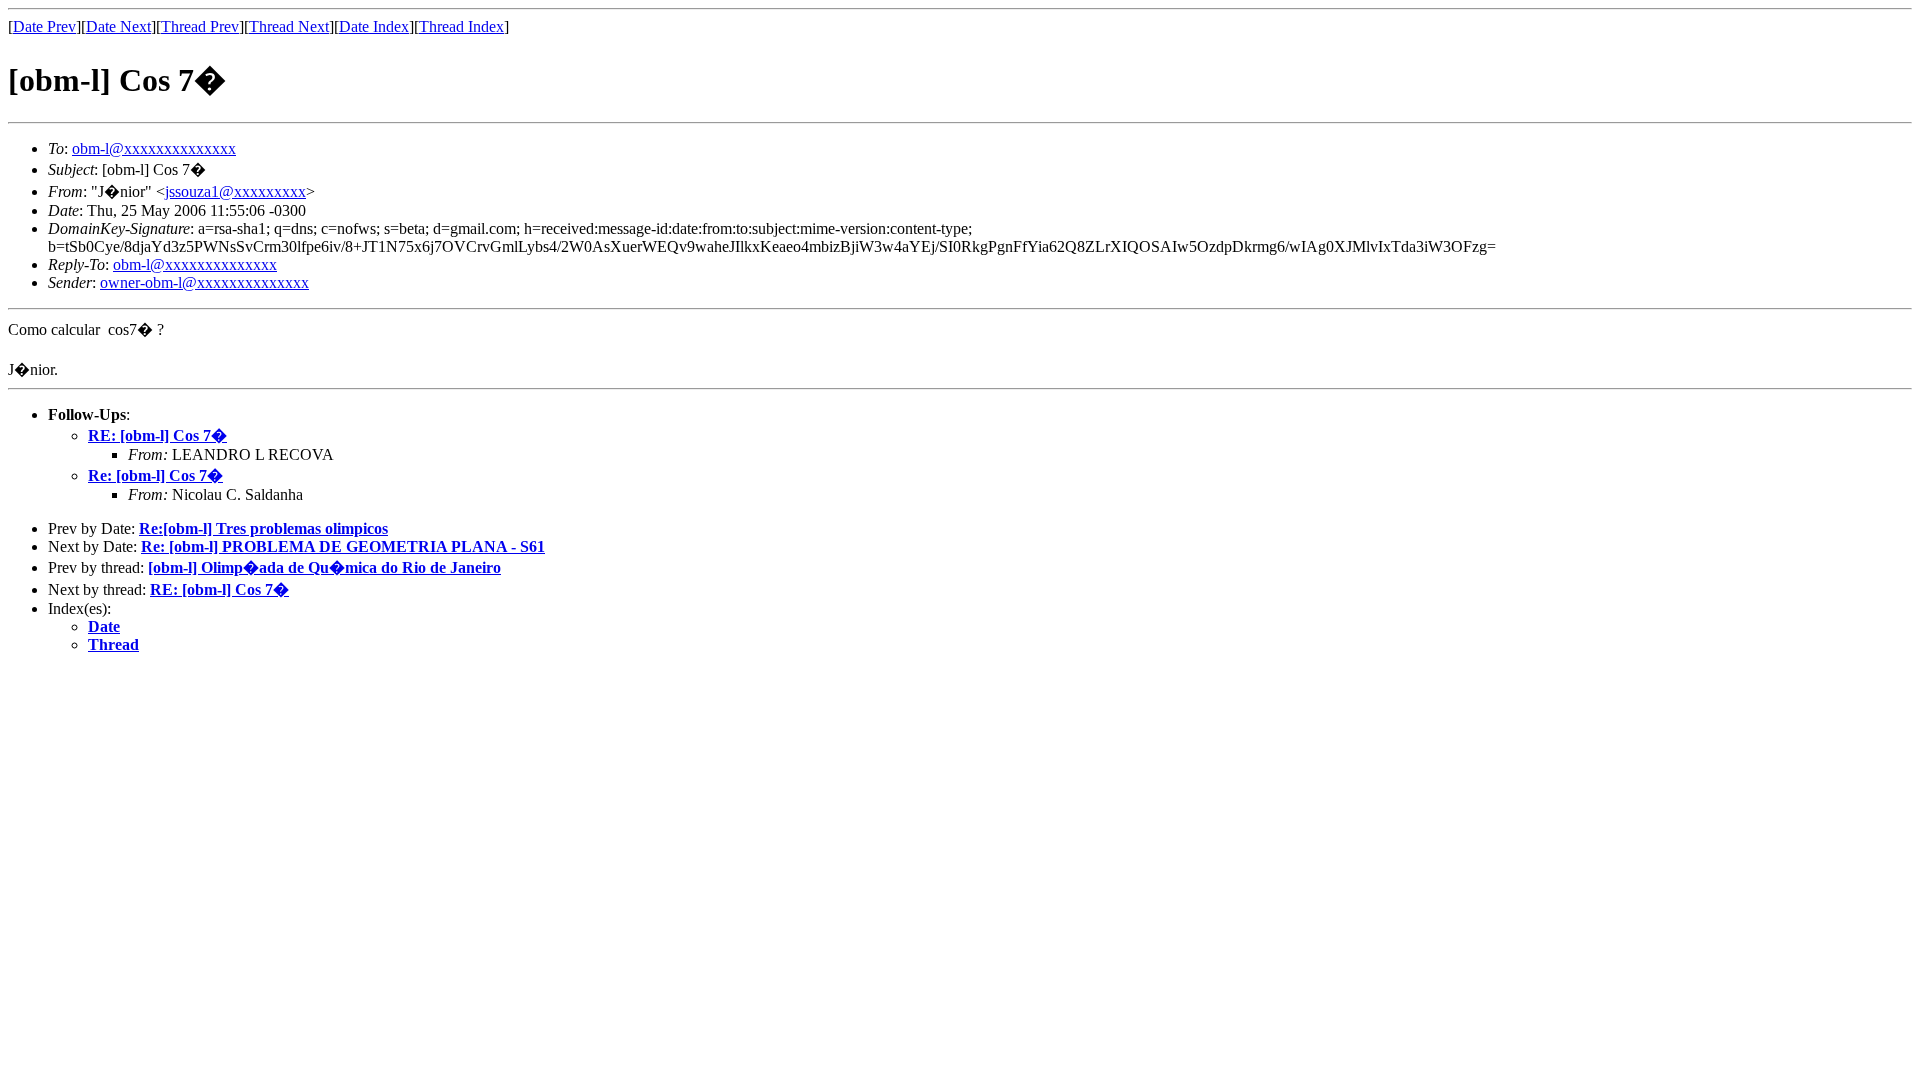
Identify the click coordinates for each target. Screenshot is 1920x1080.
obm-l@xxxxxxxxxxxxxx (154, 148)
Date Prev (44, 26)
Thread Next (289, 26)
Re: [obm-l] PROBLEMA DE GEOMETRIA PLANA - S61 (343, 546)
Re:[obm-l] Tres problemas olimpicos (263, 528)
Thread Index (461, 26)
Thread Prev (200, 26)
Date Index (374, 26)
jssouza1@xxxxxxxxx (235, 191)
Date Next (118, 26)
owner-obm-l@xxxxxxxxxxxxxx (204, 282)
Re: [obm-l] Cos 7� (155, 475)
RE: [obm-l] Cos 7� (157, 435)
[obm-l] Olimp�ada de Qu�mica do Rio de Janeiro (324, 567)
